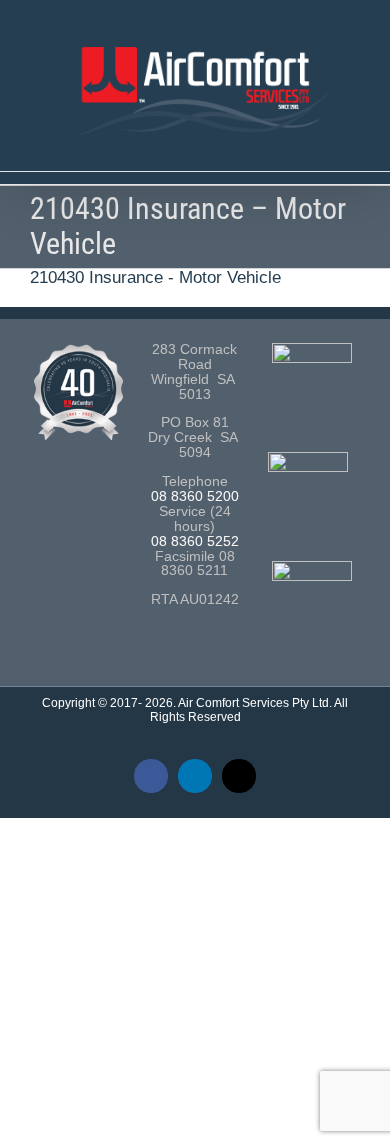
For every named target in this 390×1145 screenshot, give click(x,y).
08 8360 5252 (195, 541)
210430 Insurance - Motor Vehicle (155, 277)
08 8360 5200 (195, 496)
